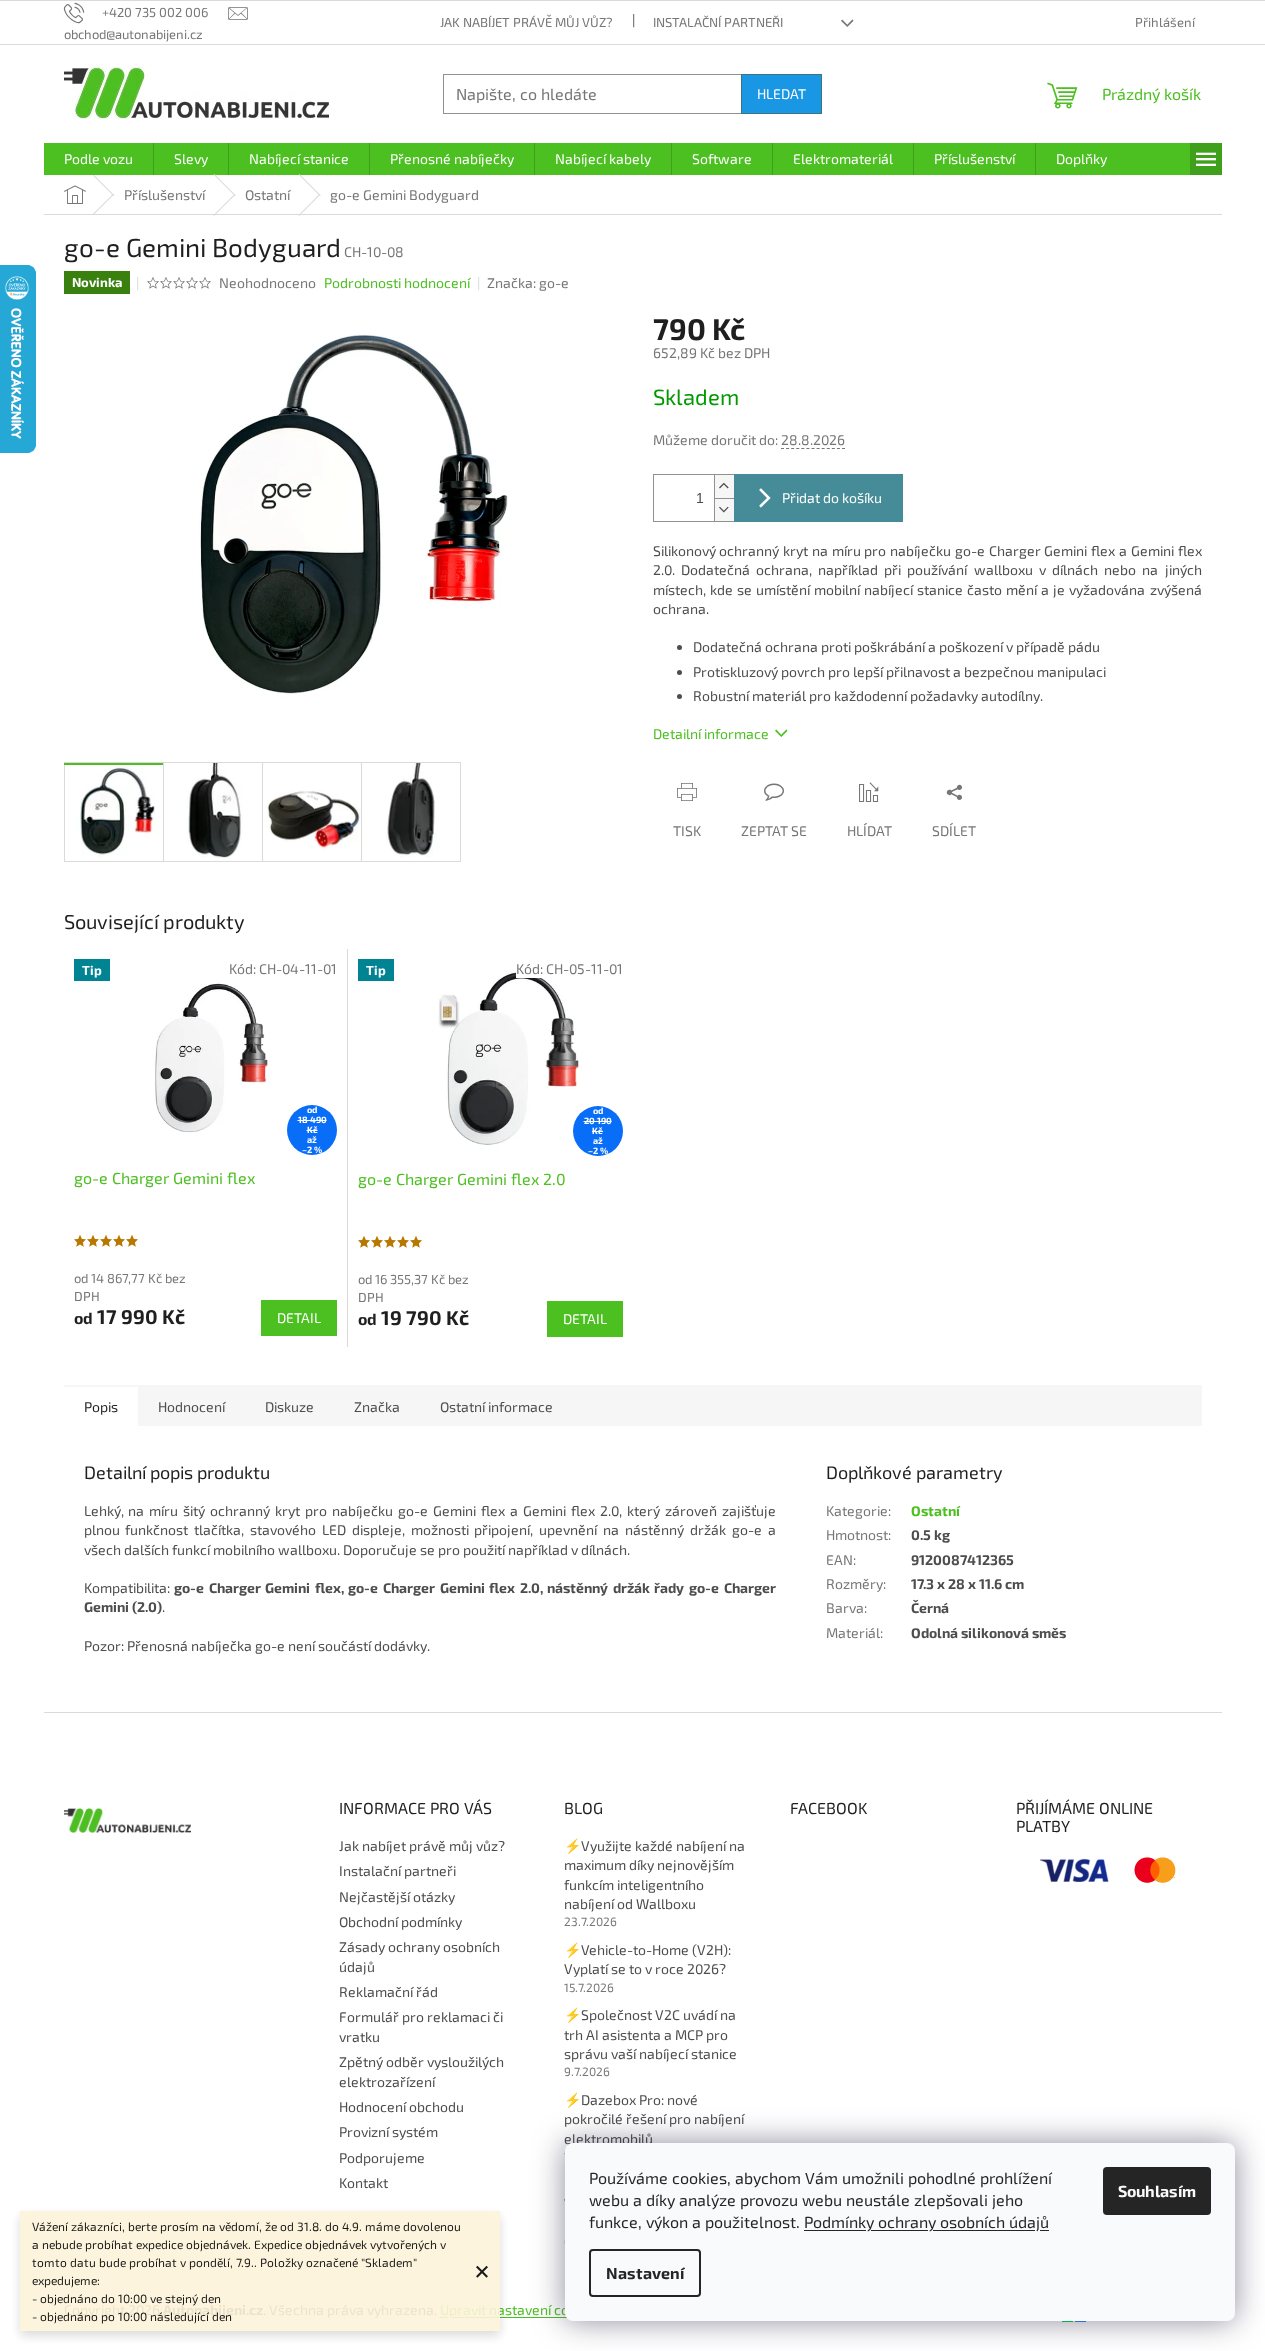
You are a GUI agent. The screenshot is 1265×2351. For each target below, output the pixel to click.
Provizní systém (388, 2131)
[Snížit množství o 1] (724, 509)
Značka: (528, 282)
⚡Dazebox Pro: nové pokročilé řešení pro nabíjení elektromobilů (654, 2119)
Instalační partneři (718, 22)
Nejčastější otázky (397, 1896)
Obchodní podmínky (400, 1921)
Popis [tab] (101, 1406)
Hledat (781, 93)
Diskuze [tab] (289, 1406)
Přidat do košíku (832, 497)
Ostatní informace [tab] (496, 1406)
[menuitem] (98, 159)
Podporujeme (382, 2157)
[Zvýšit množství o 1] (724, 486)
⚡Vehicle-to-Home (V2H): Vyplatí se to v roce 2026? (647, 1959)
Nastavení (645, 2272)
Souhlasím (1157, 2190)
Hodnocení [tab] (191, 1406)
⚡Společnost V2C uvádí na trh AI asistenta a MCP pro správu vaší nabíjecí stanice (650, 2034)
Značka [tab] (377, 1406)
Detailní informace (711, 733)
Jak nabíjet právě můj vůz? (526, 22)
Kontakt (363, 2182)
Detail (299, 1317)
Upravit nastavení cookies (521, 2309)
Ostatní (935, 1510)
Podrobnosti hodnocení (397, 282)
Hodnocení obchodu (401, 2106)
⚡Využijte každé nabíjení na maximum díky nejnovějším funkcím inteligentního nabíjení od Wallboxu (654, 1874)
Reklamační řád (388, 1991)
